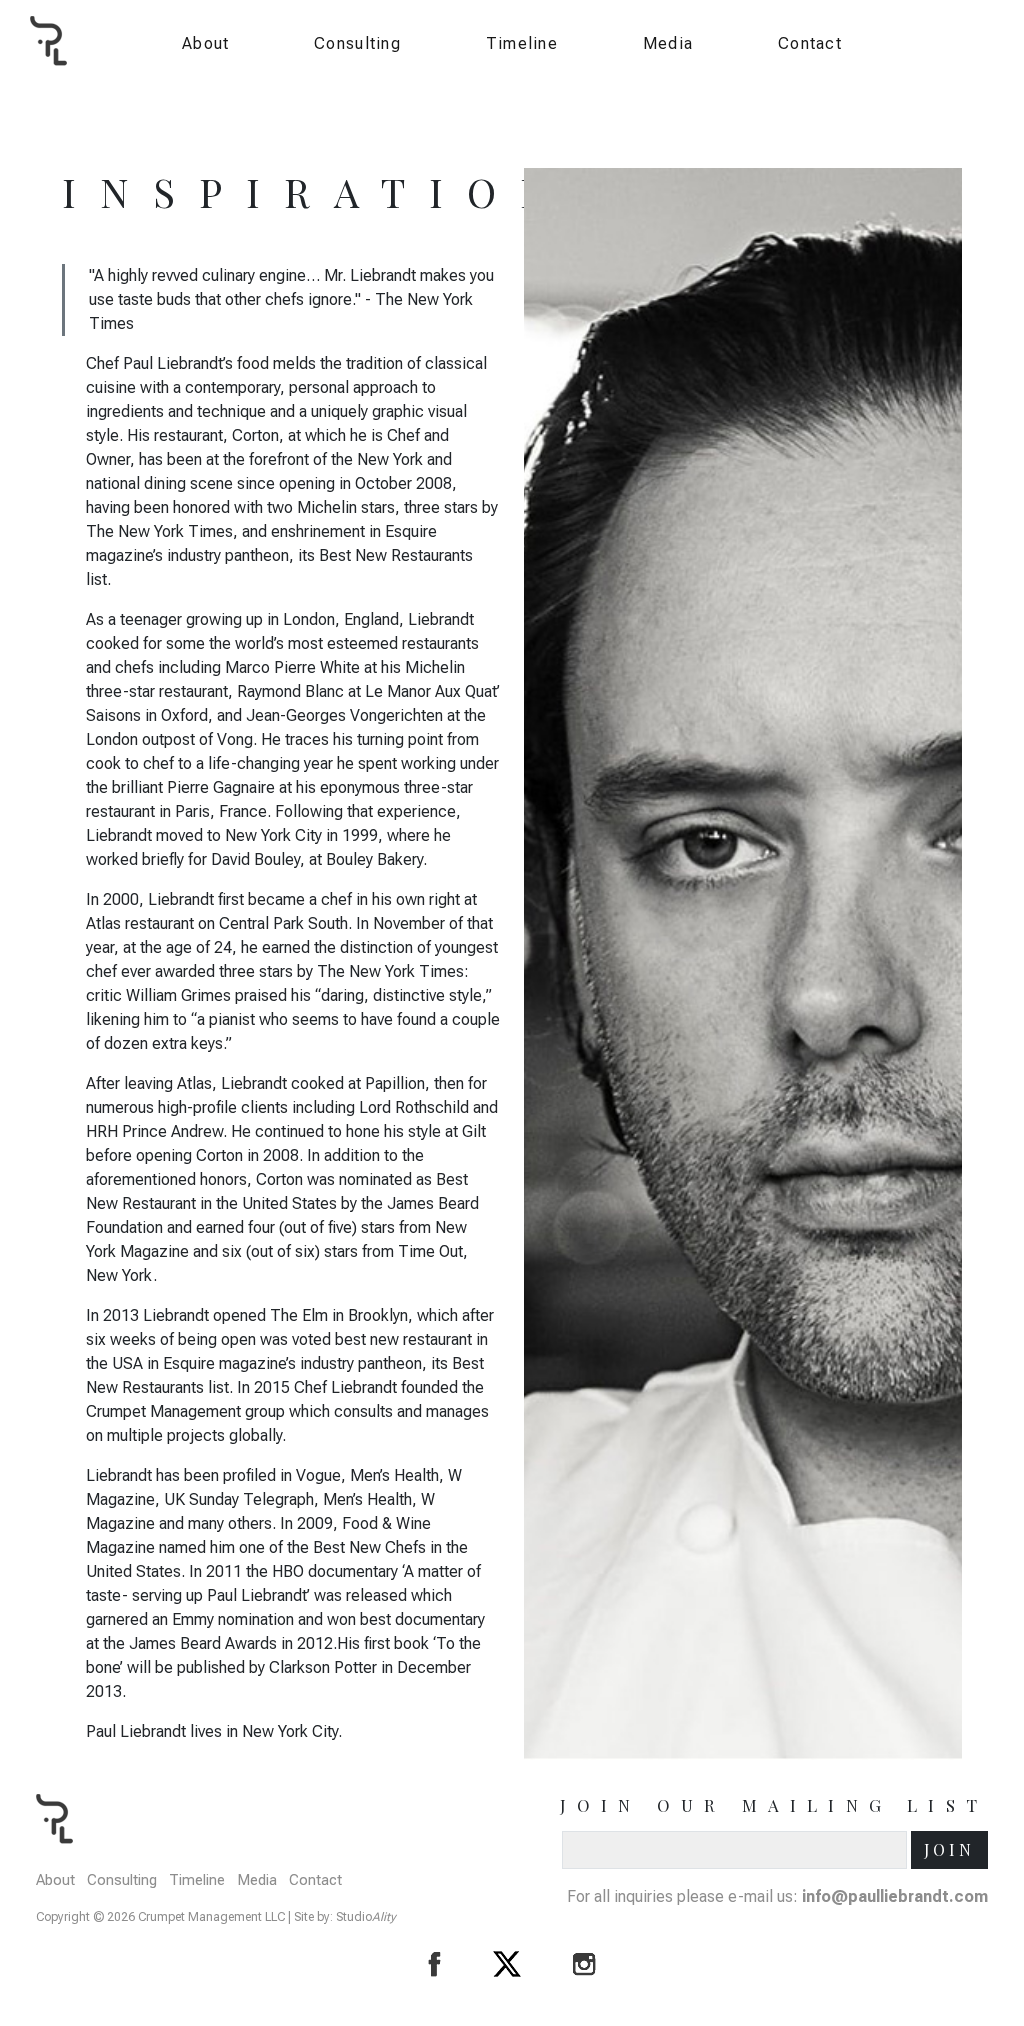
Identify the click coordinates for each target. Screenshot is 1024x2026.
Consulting (357, 43)
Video (679, 187)
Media (668, 43)
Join (949, 1849)
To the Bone (700, 130)
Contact (810, 43)
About (205, 43)
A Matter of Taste (718, 101)
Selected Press (712, 158)
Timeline (522, 43)
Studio (366, 1917)
